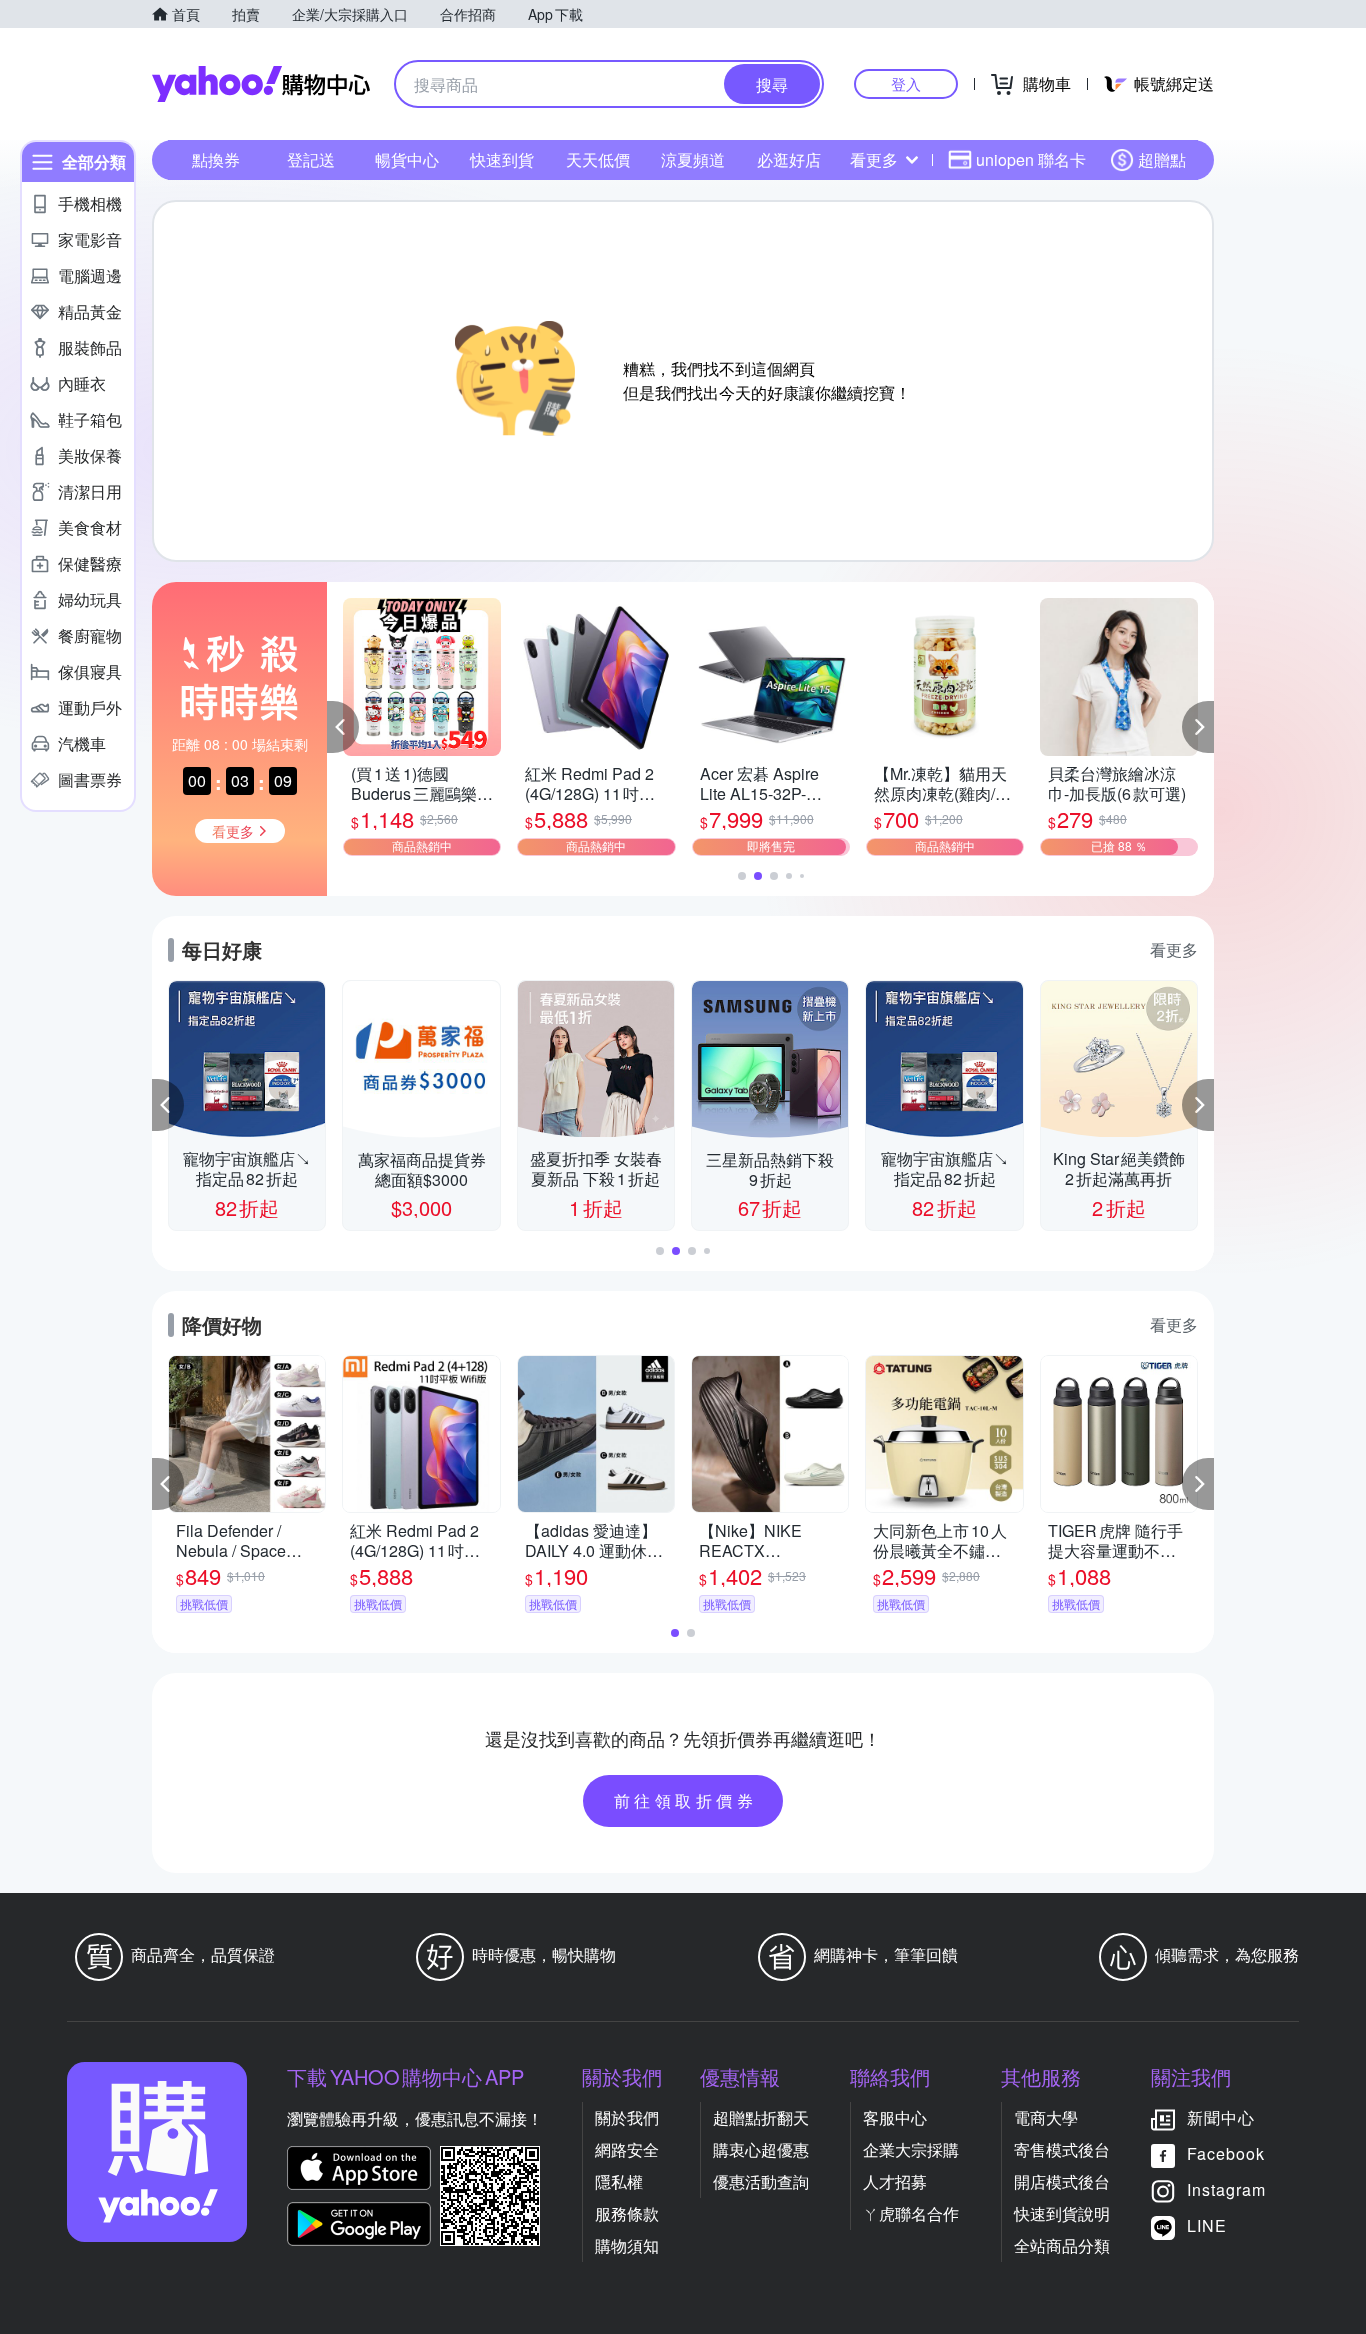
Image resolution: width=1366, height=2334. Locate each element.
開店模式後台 (1062, 2181)
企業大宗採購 (911, 2149)
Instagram (1226, 2189)
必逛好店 (789, 159)
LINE (1207, 2225)
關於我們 (627, 2117)
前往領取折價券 (686, 1800)
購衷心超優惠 (761, 2149)
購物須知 (627, 2245)
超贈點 (1162, 159)
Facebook (1226, 2153)
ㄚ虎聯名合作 (911, 2213)
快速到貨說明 (1062, 2213)
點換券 (216, 159)
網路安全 (627, 2149)
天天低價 (598, 159)
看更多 (874, 159)
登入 (906, 83)
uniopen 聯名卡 (1031, 159)
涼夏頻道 (693, 159)
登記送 (311, 159)
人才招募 (895, 2181)
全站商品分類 (1062, 2245)
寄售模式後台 (1062, 2149)
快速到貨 (502, 159)
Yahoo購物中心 (261, 84)
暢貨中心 (407, 159)
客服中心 (895, 2117)
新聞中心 (1221, 2117)
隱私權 (619, 2181)
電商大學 (1046, 2117)
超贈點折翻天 (761, 2117)
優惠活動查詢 (761, 2181)
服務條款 (627, 2213)
